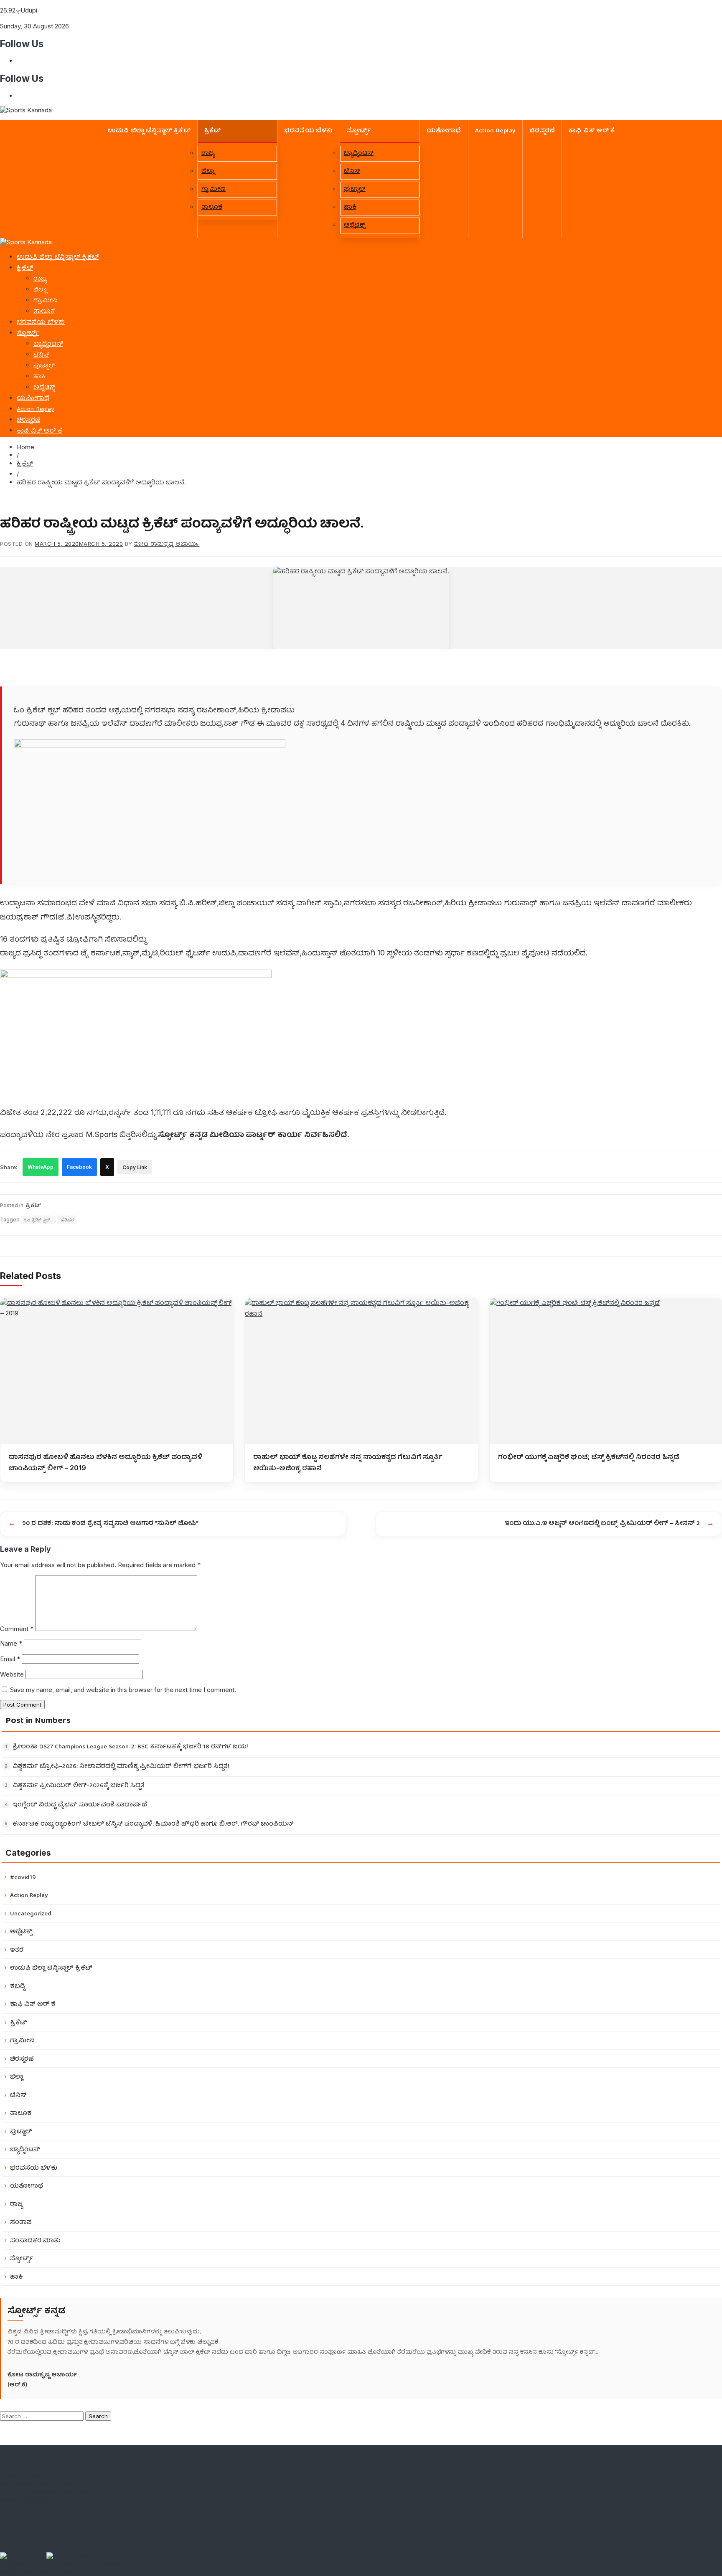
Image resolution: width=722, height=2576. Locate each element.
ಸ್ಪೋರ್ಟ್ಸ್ (359, 131)
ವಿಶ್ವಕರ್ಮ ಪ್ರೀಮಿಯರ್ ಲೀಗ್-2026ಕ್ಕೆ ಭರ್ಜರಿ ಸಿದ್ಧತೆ (79, 1786)
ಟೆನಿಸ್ (352, 172)
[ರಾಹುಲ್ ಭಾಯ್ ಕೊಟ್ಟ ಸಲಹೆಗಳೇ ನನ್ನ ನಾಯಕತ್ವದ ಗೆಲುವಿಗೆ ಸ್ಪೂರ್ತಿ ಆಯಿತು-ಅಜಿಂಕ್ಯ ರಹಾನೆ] (361, 1371)
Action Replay (496, 131)
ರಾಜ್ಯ (208, 154)
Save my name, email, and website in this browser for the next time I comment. (123, 1690)
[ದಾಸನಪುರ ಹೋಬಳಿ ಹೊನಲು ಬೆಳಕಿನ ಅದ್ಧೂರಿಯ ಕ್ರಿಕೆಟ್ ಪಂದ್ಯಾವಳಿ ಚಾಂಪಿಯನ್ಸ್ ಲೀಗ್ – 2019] (117, 1371)
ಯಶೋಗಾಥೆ (444, 131)
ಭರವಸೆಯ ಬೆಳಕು (309, 131)
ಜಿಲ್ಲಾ (208, 172)
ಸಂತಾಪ (21, 2223)
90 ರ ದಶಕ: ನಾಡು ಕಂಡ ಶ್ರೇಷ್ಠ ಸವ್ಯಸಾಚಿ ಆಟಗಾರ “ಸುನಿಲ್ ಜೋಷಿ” (110, 1524)
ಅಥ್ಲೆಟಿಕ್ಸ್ (355, 225)
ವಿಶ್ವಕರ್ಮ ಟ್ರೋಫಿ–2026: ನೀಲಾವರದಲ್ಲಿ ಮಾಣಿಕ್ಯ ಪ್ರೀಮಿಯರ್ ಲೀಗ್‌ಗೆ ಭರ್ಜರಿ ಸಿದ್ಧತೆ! (121, 1767)
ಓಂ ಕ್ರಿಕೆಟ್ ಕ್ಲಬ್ (37, 1220)
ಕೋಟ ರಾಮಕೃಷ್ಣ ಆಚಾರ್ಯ (167, 544)
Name (11, 1643)
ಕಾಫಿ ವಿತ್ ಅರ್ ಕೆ (592, 131)
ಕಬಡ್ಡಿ (18, 1987)
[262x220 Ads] (23, 2556)
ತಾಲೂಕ (212, 208)
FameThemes (58, 2572)
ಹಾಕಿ (350, 208)
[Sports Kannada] (26, 242)
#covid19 (23, 1878)
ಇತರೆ (17, 1950)
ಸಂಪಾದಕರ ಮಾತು (35, 2241)
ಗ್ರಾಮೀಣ (214, 190)
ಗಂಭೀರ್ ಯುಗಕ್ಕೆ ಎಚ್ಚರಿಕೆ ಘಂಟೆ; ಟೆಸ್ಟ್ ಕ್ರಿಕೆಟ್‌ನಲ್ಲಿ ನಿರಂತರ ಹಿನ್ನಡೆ (589, 1456)
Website (12, 1674)
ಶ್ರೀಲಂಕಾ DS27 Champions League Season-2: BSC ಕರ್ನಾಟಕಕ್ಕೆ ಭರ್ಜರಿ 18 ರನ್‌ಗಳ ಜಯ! (130, 1747)
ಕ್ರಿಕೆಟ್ (213, 131)
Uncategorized (31, 1914)
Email (10, 1659)
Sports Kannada (75, 2564)
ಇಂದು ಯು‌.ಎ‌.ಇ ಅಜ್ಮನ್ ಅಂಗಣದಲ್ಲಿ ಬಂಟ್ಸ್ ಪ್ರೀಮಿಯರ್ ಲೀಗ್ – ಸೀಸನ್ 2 (602, 1524)
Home (25, 447)
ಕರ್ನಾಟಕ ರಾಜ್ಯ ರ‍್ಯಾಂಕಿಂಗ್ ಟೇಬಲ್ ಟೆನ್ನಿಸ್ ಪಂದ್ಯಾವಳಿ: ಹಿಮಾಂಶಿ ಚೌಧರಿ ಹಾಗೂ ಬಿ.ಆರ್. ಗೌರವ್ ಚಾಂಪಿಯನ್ (153, 1825)
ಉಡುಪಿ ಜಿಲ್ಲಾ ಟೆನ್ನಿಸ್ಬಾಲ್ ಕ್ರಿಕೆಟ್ (149, 131)
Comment (17, 1629)
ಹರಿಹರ (67, 1220)
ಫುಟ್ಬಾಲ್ (355, 190)
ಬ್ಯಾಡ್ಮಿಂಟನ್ (359, 154)
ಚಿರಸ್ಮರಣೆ (542, 131)
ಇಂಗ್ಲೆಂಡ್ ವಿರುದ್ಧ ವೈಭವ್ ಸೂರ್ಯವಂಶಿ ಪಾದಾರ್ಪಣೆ (80, 1805)
